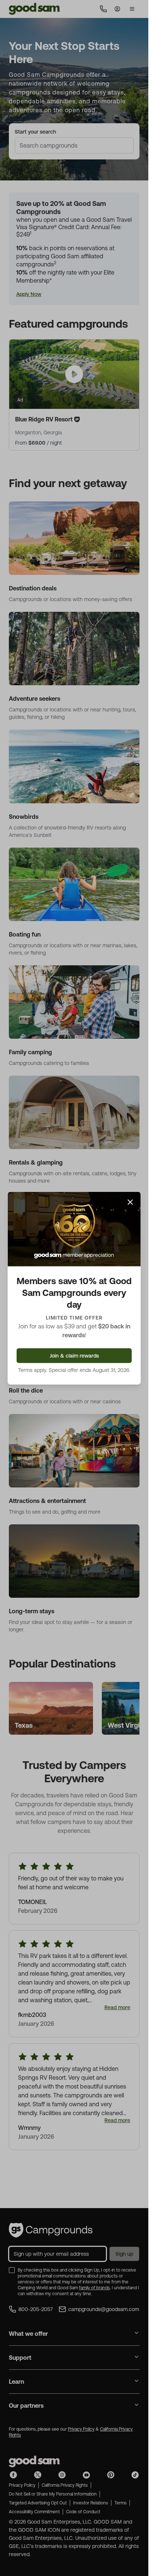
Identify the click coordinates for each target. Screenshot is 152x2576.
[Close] (130, 1202)
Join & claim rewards (74, 1356)
